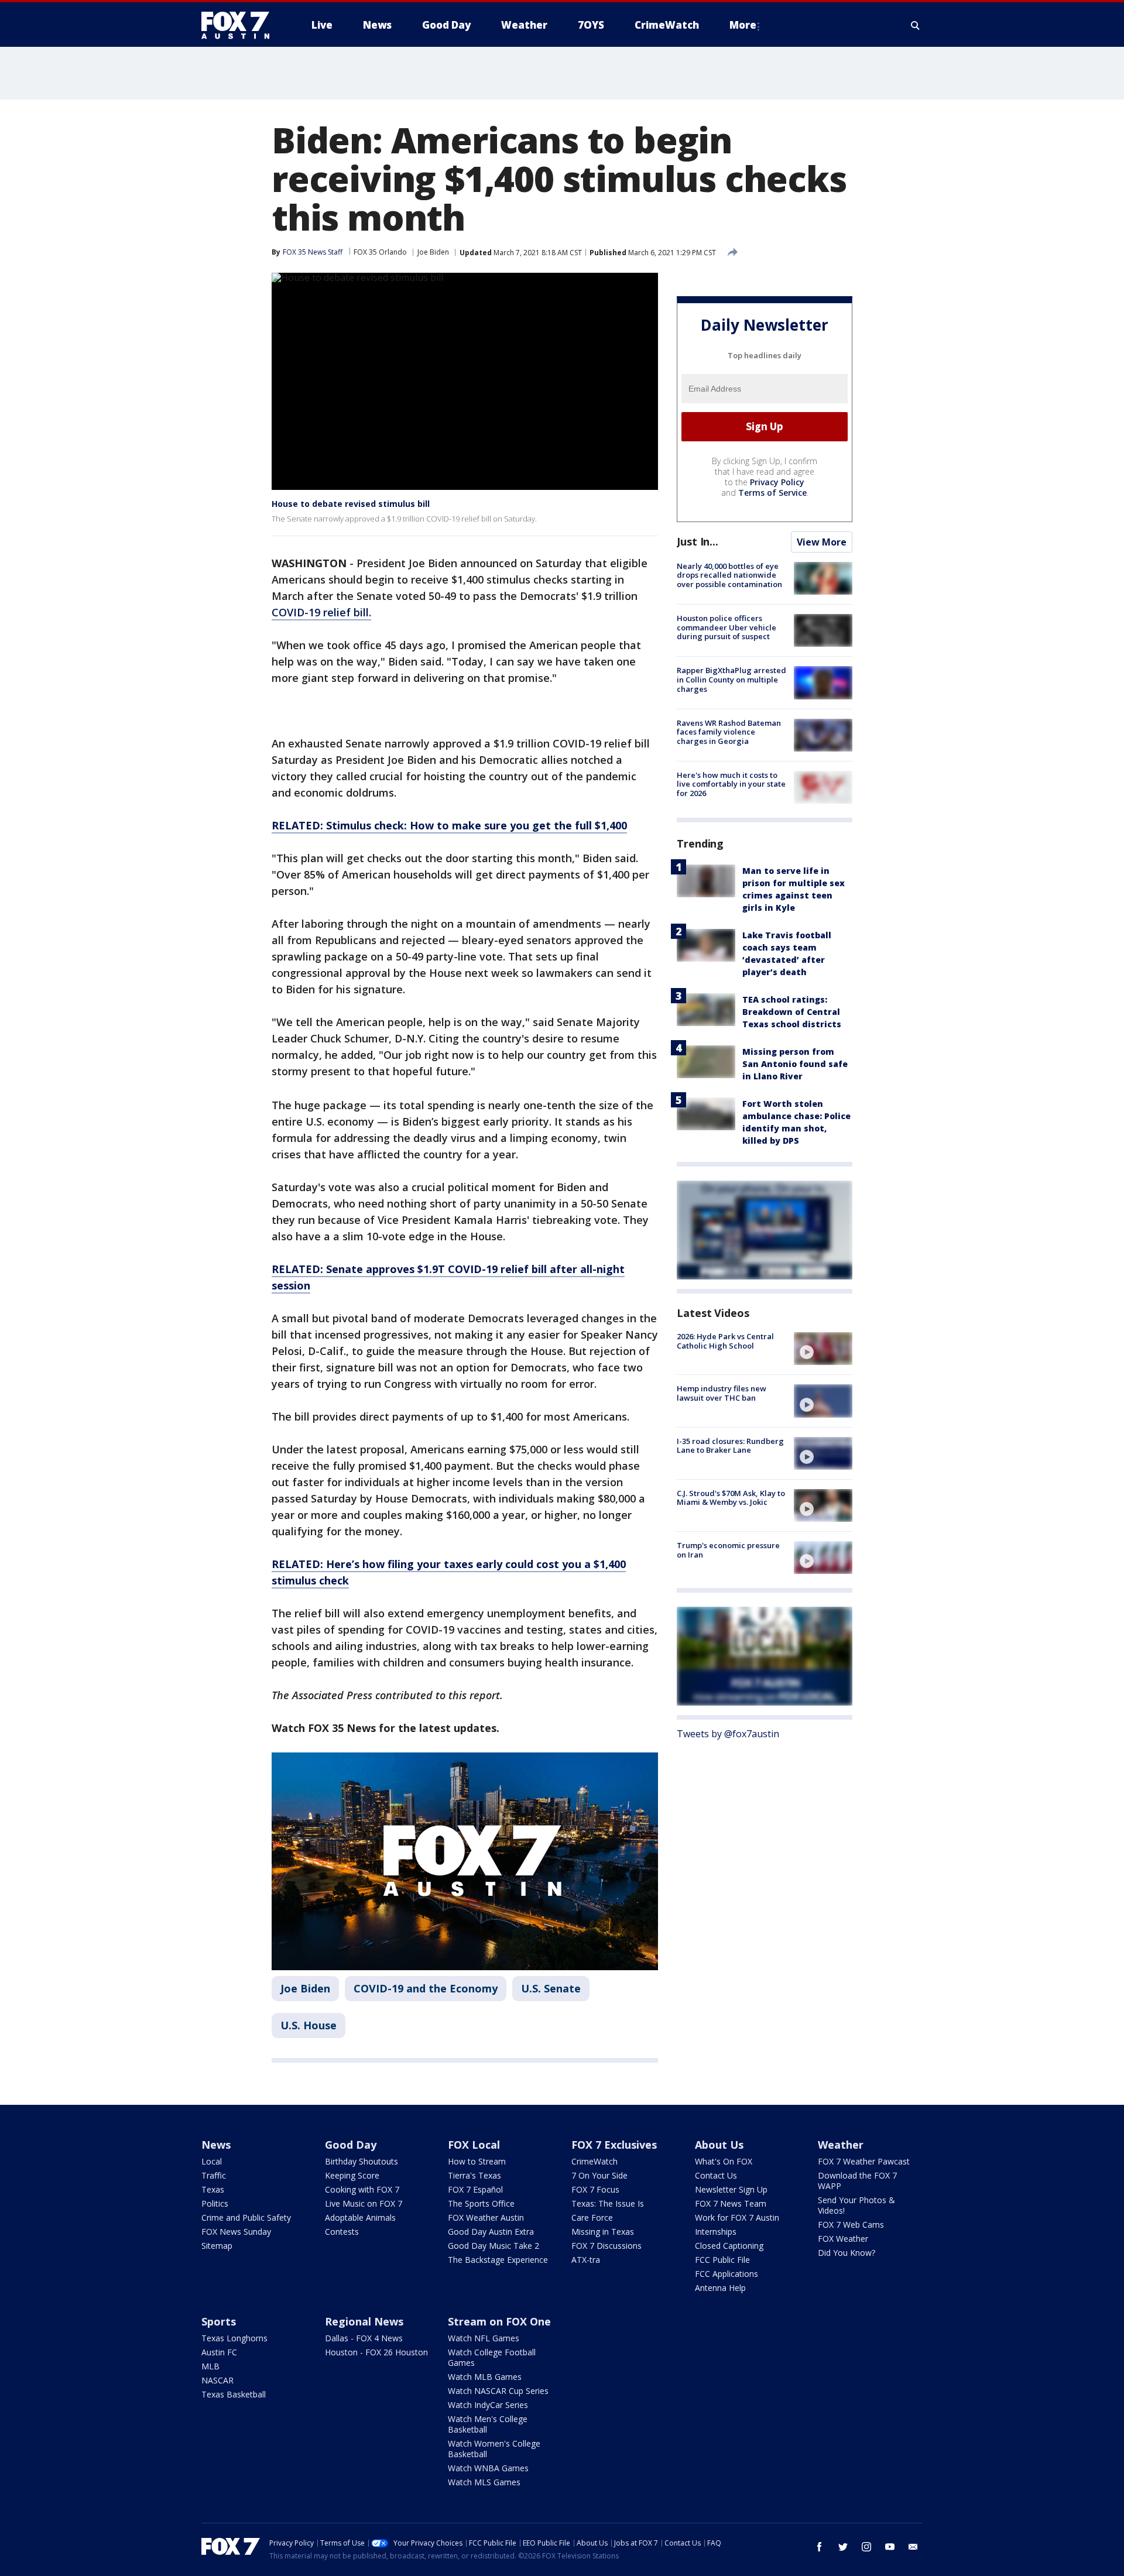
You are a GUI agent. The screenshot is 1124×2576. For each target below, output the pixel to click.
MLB (210, 2366)
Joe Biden (433, 252)
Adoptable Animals (360, 2217)
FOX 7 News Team (731, 2203)
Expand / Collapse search (916, 25)
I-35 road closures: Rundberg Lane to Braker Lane (730, 1446)
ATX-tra (586, 2260)
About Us (719, 2145)
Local (212, 2161)
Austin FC (219, 2352)
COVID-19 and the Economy (426, 1988)
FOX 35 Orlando (380, 252)
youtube (890, 2547)
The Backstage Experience (498, 2260)
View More (822, 542)
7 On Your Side (599, 2175)
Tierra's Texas (474, 2175)
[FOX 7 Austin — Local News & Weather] (240, 25)
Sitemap (217, 2246)
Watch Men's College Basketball (488, 2424)
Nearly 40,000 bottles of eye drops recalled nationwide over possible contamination (729, 575)
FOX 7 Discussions (606, 2246)
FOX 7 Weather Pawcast (864, 2161)
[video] (823, 1349)
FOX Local (474, 2145)
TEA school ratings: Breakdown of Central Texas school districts (792, 1012)
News (216, 2145)
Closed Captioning (729, 2246)
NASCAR (217, 2380)
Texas (213, 2189)
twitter (843, 2547)
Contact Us (716, 2175)
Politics (215, 2203)
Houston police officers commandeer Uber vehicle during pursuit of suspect (727, 627)
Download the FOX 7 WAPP (857, 2181)
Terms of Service (772, 493)
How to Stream (477, 2161)
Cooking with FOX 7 (362, 2189)
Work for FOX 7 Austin (737, 2217)
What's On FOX (724, 2161)
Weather (841, 2145)
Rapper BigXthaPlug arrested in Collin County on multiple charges (731, 679)
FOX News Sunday (236, 2232)
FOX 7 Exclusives (614, 2145)
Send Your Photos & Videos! (856, 2205)
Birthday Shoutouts (361, 2161)
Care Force (592, 2217)
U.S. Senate (551, 1988)
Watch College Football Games (492, 2357)
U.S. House (309, 2025)
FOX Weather (843, 2239)
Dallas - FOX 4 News (364, 2338)
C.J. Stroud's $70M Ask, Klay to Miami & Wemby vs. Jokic (731, 1498)
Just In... (698, 541)
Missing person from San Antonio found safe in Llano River (795, 1064)
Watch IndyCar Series (488, 2405)
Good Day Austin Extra (491, 2232)
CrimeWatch (594, 2161)
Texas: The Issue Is (608, 2203)
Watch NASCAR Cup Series (498, 2391)
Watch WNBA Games (488, 2468)
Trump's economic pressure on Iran (728, 1550)
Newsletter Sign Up (731, 2189)
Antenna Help (720, 2288)
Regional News (364, 2321)
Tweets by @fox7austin (728, 1734)
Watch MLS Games (484, 2482)
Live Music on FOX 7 (364, 2203)
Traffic (214, 2175)
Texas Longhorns (234, 2338)
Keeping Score (352, 2175)
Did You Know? (847, 2253)
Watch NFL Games (484, 2338)
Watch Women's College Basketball (494, 2449)
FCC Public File (722, 2260)
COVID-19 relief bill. (321, 612)
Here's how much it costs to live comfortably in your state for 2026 (731, 784)
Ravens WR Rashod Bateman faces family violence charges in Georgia (729, 732)
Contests (342, 2232)
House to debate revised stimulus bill (351, 504)
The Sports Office (481, 2203)
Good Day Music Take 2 (494, 2246)
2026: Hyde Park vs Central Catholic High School (725, 1341)
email (913, 2547)
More (743, 25)
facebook (820, 2547)
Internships (716, 2232)
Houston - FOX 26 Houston (376, 2352)
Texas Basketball (234, 2394)
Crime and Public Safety (246, 2217)
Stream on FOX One (499, 2321)
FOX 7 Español (475, 2189)
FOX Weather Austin (486, 2217)
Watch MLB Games (485, 2377)
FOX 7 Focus (595, 2189)
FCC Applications (727, 2274)
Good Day (351, 2145)
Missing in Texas (603, 2232)
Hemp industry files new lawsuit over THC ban (722, 1393)
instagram (866, 2547)
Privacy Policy (777, 482)
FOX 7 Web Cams (851, 2225)
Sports (219, 2321)
